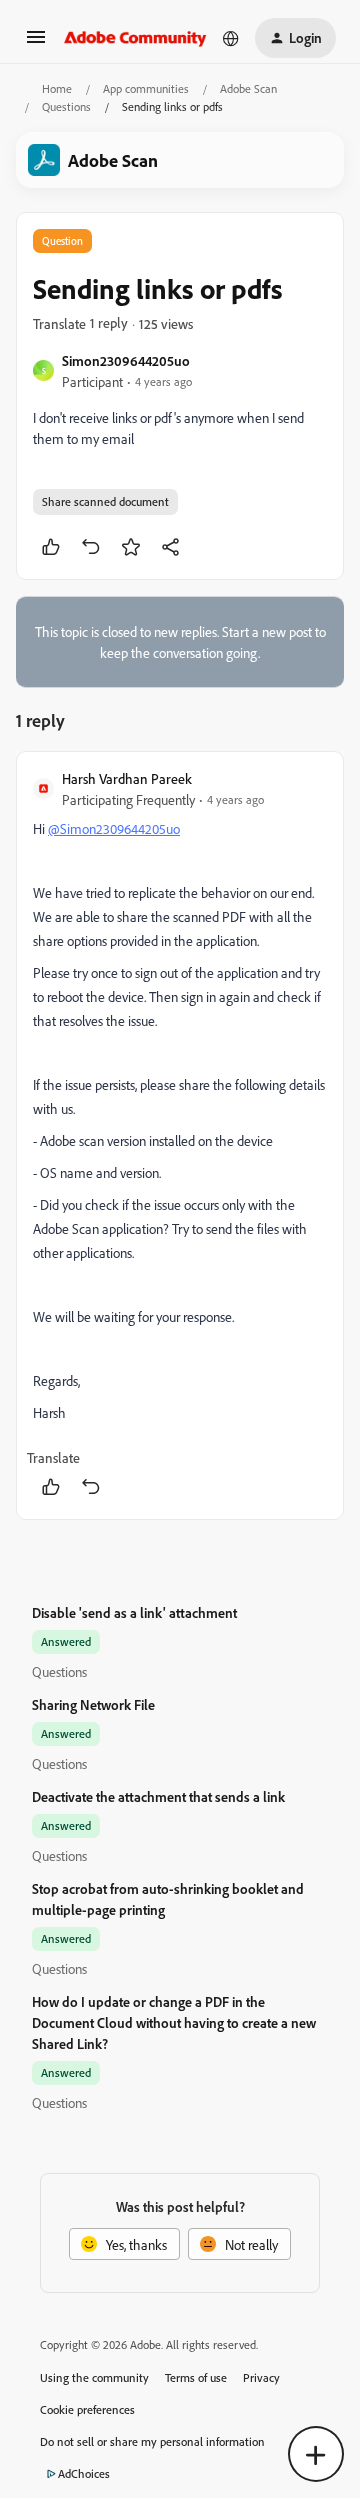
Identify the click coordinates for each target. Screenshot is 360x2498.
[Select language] (231, 38)
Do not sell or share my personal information (152, 2441)
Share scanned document (105, 501)
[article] (180, 1135)
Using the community (94, 2377)
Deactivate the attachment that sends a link (158, 1796)
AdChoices (84, 2473)
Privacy (261, 2377)
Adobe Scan (248, 88)
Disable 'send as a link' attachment (134, 1612)
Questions (66, 106)
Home (57, 88)
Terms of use (196, 2377)
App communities (146, 88)
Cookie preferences (87, 2409)
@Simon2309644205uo (114, 828)
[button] (36, 43)
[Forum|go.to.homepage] (135, 38)
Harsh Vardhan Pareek (127, 778)
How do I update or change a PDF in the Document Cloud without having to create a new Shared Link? (174, 2022)
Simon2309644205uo (126, 360)
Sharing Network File (93, 1704)
